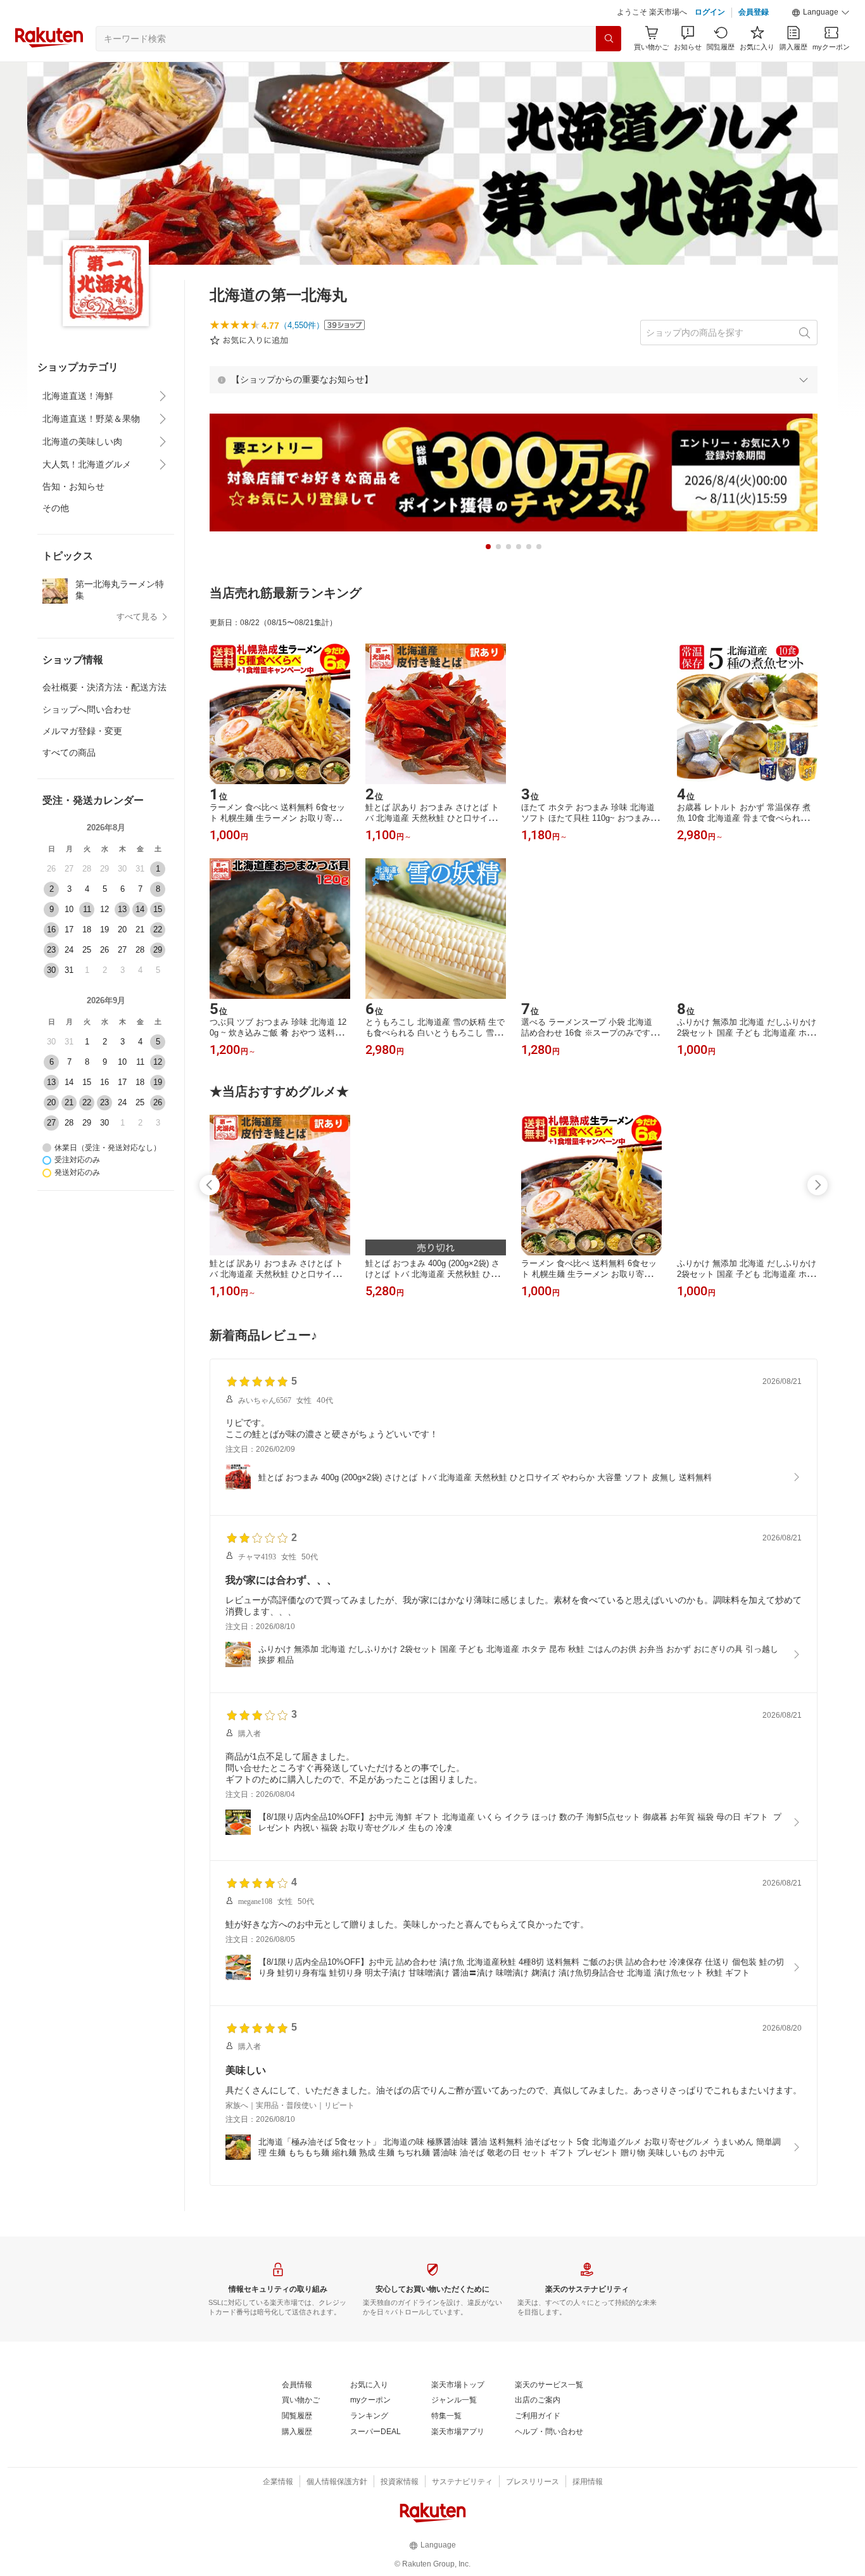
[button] (821, 13)
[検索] (609, 39)
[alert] (514, 379)
